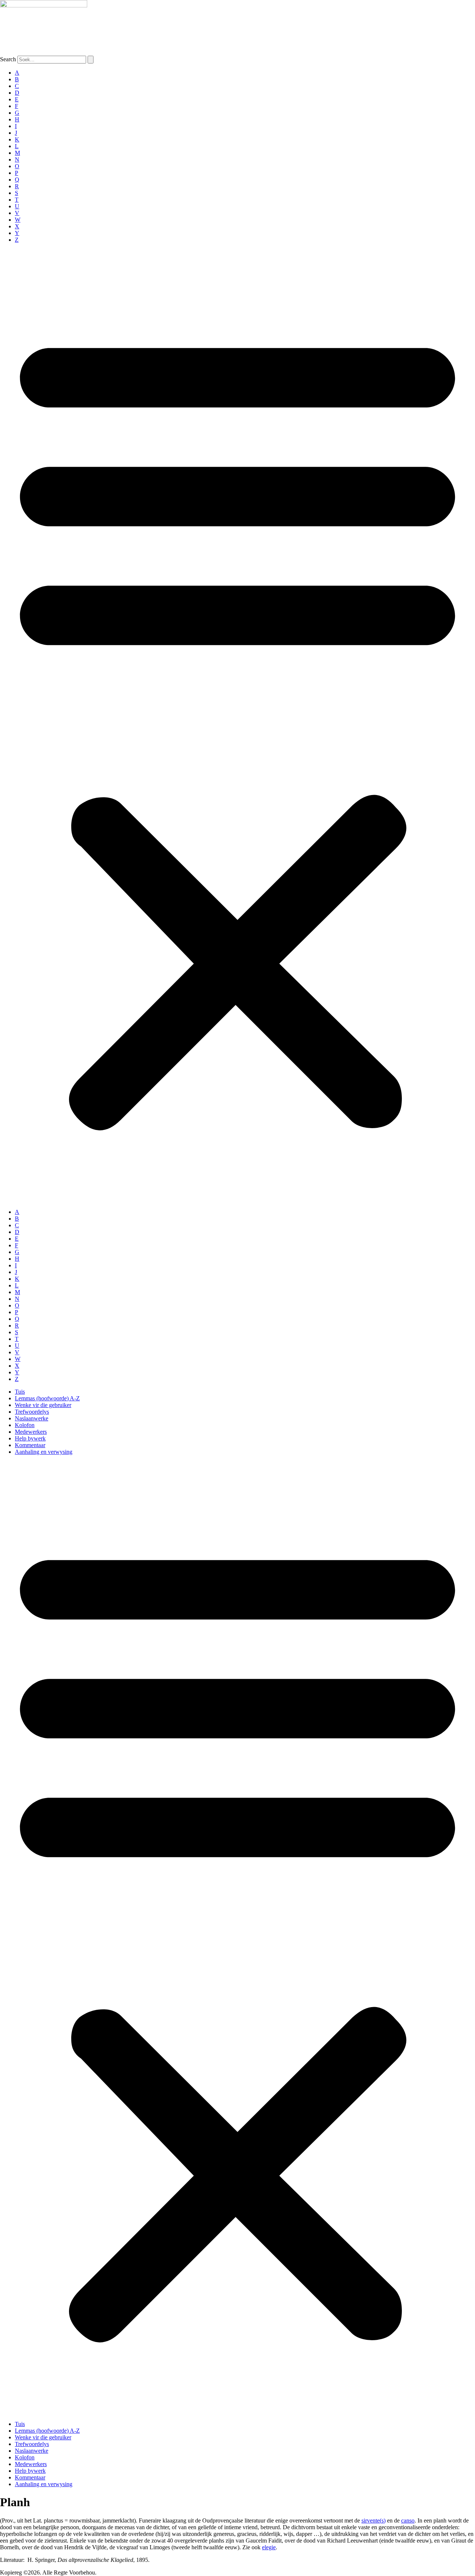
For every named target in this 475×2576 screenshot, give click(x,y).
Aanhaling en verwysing (44, 1452)
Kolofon (25, 1425)
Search (8, 59)
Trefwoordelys (32, 1412)
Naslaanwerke (32, 1418)
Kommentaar (30, 1445)
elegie (269, 2547)
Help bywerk (30, 1438)
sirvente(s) (374, 2520)
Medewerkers (31, 1432)
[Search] (91, 60)
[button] (237, 726)
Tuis (20, 1392)
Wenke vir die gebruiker (43, 1405)
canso (408, 2520)
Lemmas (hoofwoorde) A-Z (47, 1398)
